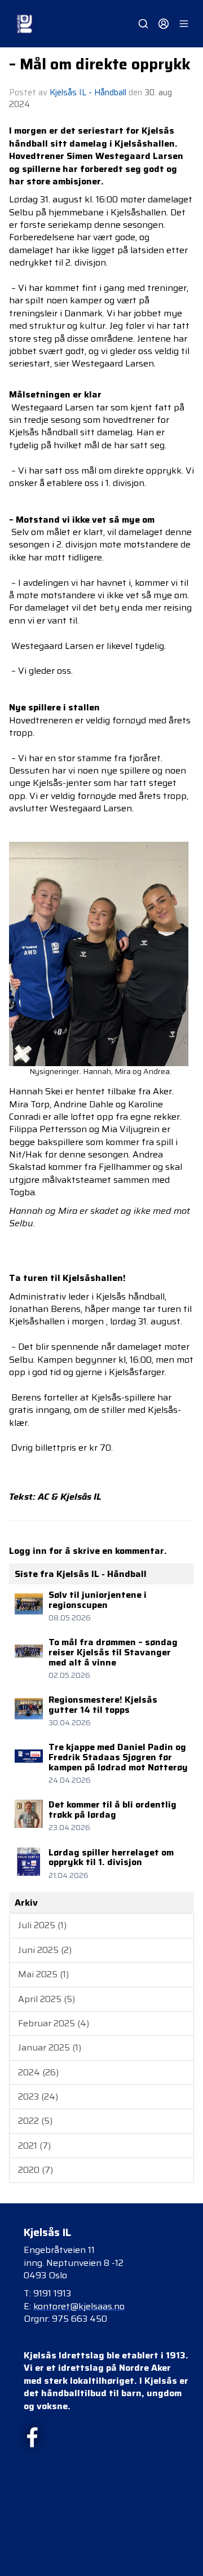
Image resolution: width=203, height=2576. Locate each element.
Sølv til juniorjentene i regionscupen (98, 1600)
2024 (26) (38, 2072)
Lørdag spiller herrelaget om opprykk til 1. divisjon (111, 1857)
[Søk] (143, 24)
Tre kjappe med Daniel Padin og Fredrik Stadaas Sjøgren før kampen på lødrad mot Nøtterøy (118, 1757)
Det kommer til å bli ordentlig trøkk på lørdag (112, 1810)
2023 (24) (38, 2096)
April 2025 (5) (47, 1999)
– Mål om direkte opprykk (100, 64)
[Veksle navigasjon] (184, 24)
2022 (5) (35, 2121)
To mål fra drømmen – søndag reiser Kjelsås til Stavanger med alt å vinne (113, 1652)
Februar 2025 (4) (54, 2023)
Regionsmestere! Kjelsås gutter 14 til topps (103, 1705)
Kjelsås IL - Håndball (88, 92)
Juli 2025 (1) (42, 1925)
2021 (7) (34, 2146)
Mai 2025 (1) (43, 1974)
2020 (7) (36, 2170)
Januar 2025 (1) (50, 2047)
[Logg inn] (164, 24)
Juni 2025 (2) (45, 1950)
